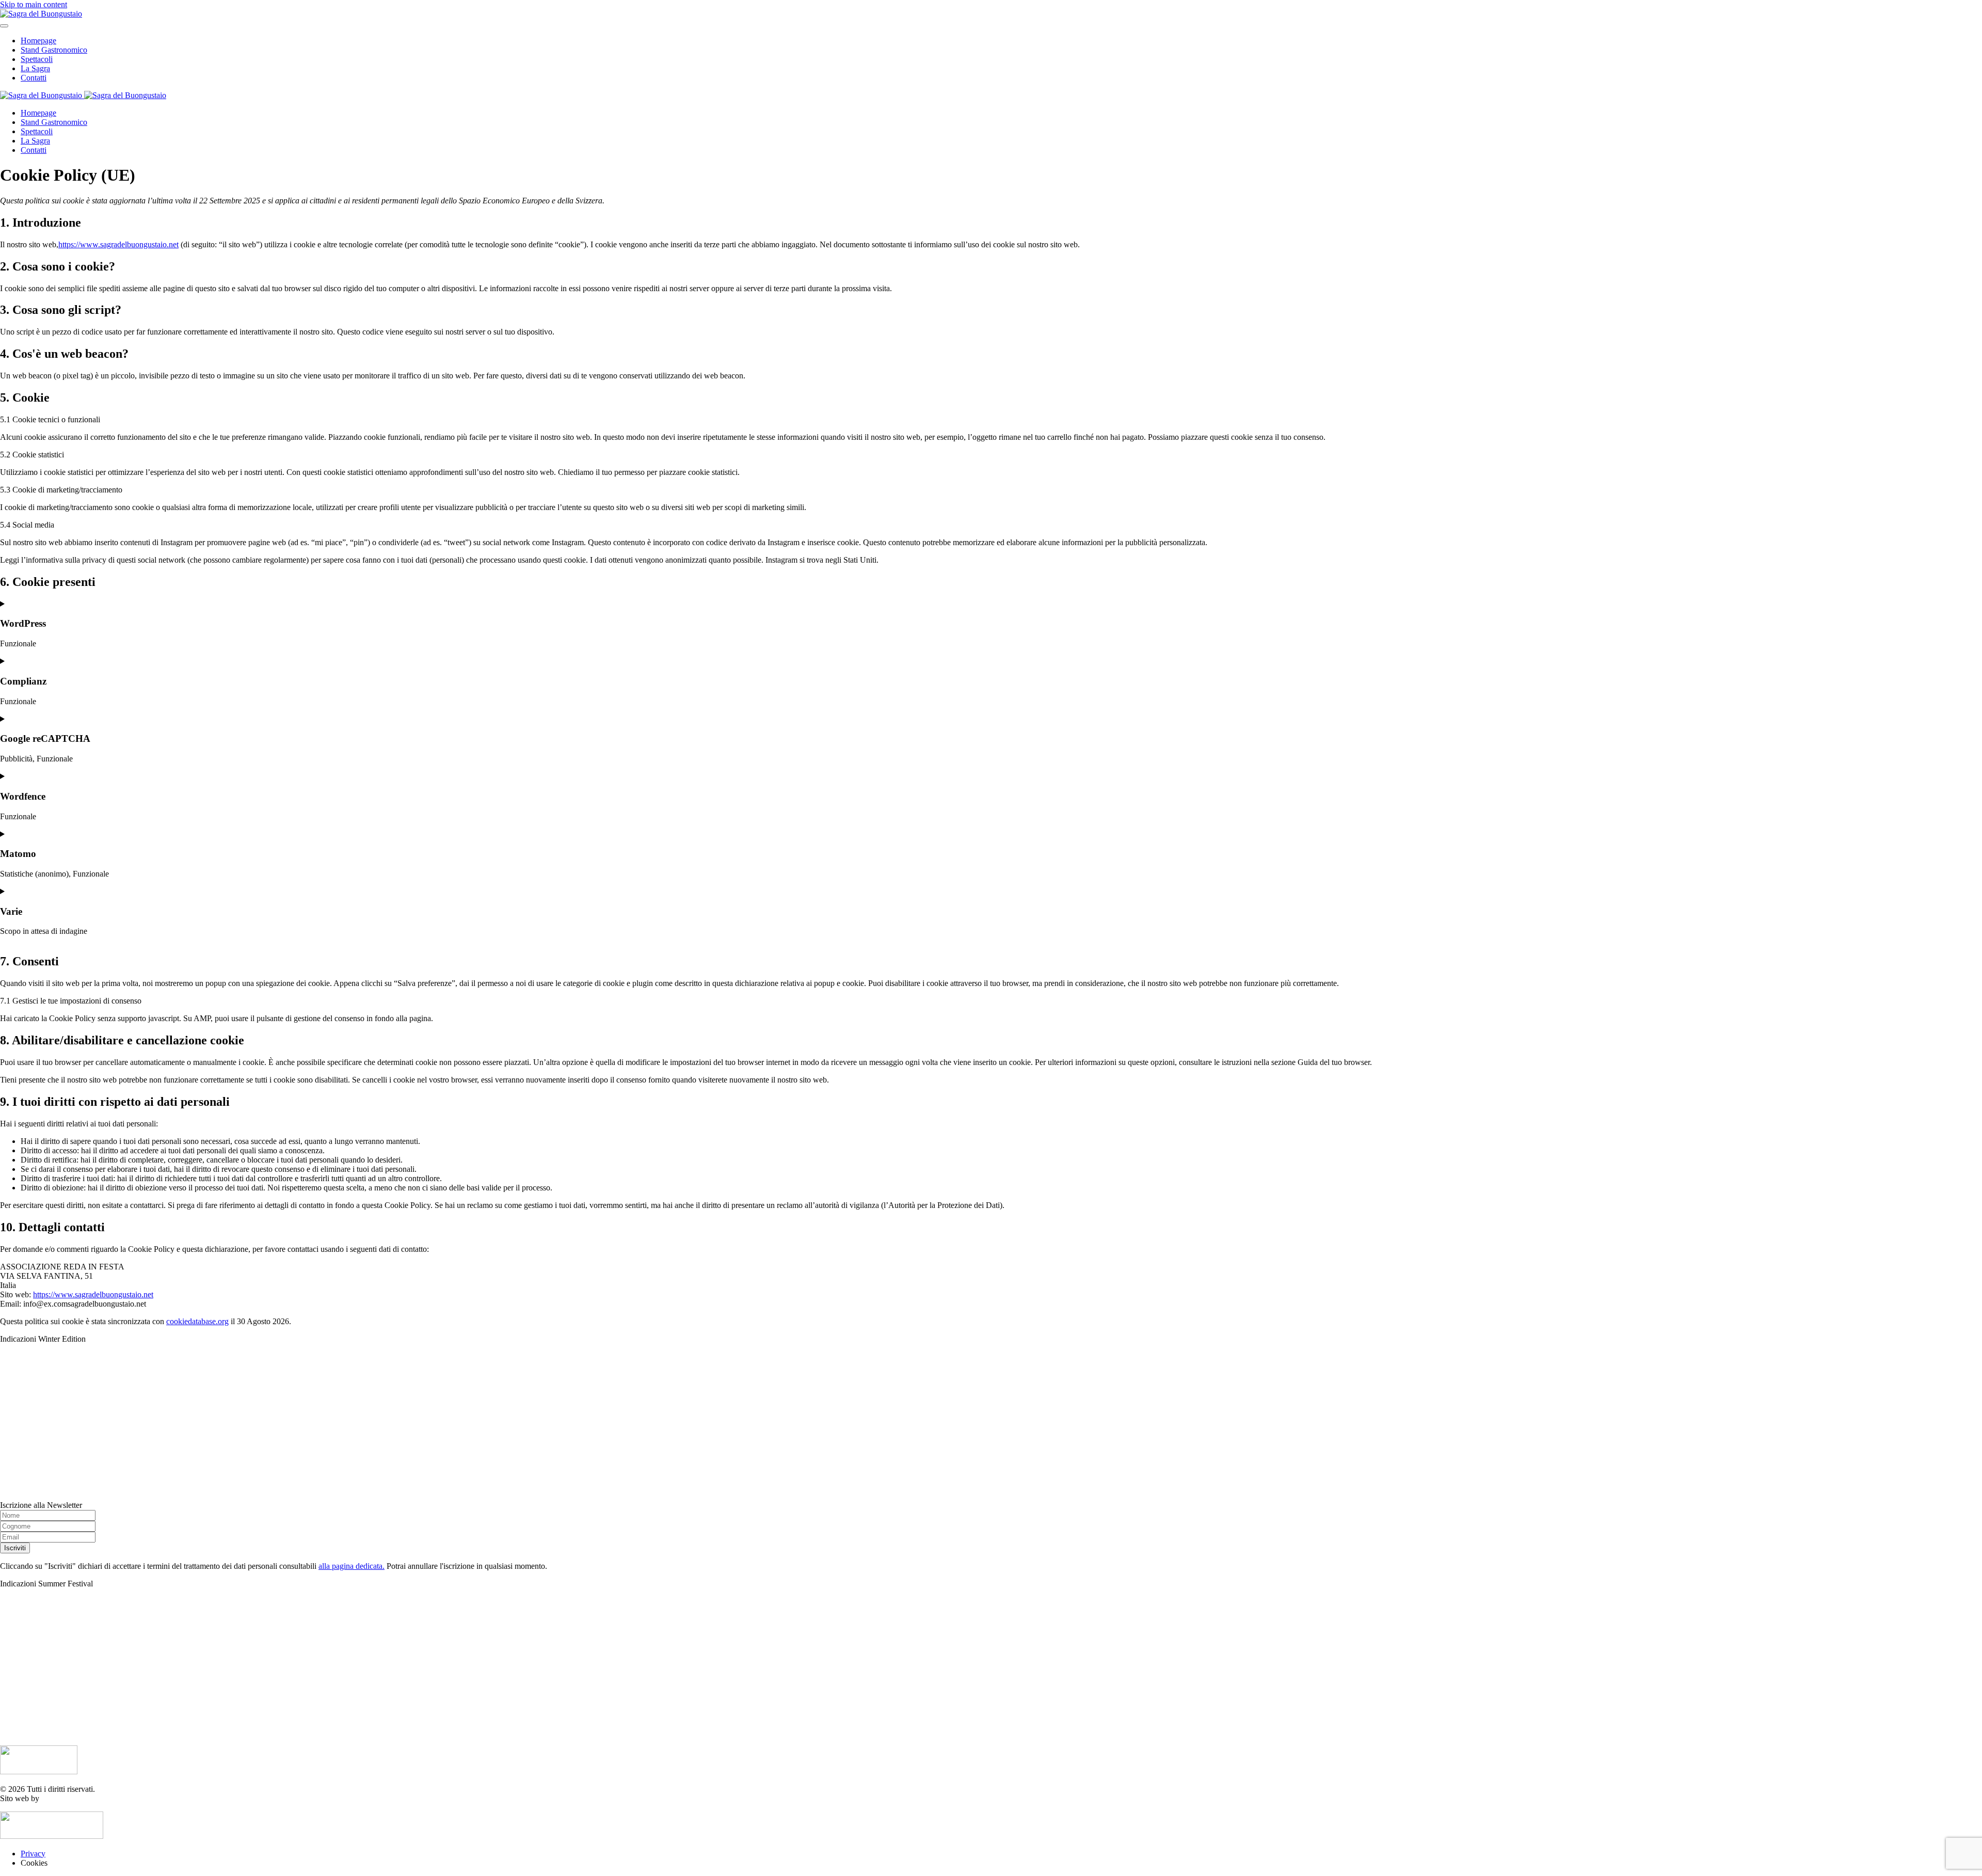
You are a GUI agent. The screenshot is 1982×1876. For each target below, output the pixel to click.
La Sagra (35, 68)
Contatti (34, 78)
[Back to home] (41, 14)
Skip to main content (34, 4)
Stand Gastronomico (54, 50)
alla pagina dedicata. (351, 1566)
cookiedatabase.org (197, 1321)
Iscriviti (15, 1548)
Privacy (33, 1854)
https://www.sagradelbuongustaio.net (118, 244)
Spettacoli (37, 59)
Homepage (38, 41)
